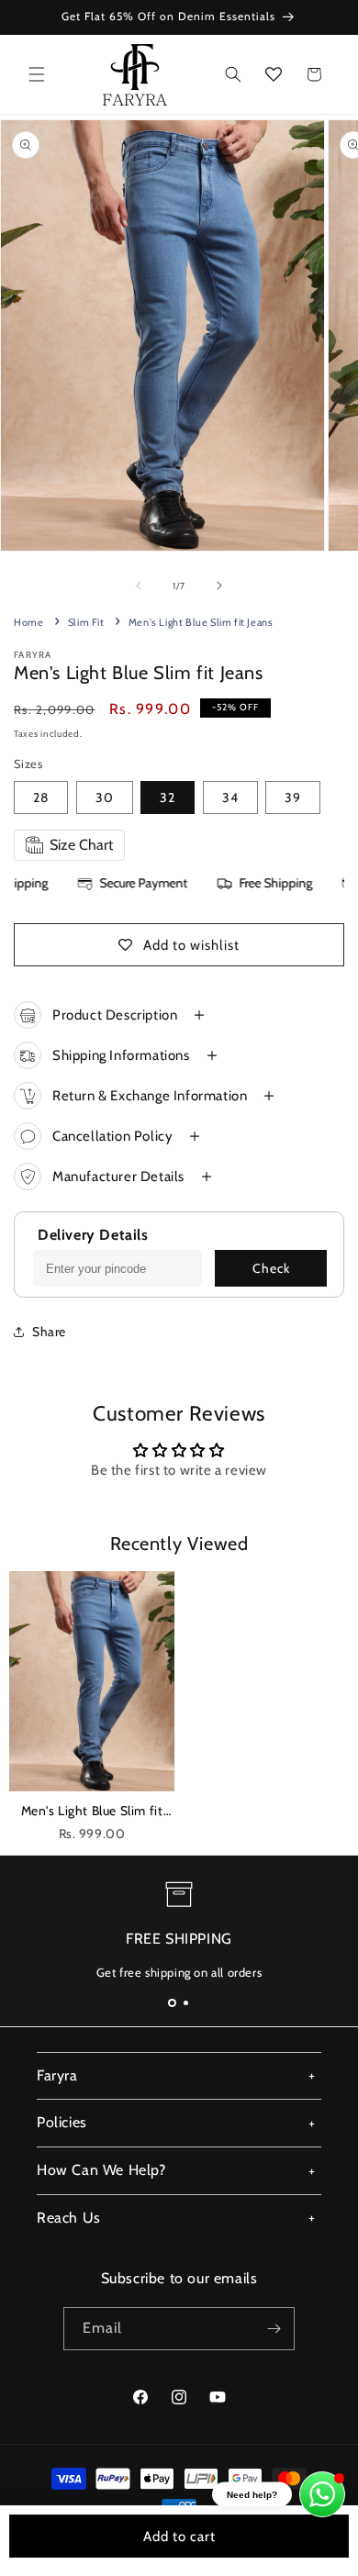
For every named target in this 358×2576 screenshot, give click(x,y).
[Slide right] (219, 585)
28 (41, 797)
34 (230, 797)
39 (293, 797)
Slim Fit (86, 622)
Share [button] (49, 1332)
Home (28, 622)
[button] (37, 74)
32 (168, 797)
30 (105, 797)
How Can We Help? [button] (101, 2170)
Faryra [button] (57, 2075)
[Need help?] (322, 2494)
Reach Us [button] (69, 2218)
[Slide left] (139, 585)
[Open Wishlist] (274, 74)
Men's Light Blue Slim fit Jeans (92, 1812)
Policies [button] (62, 2122)
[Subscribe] (274, 2329)
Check (271, 1268)
